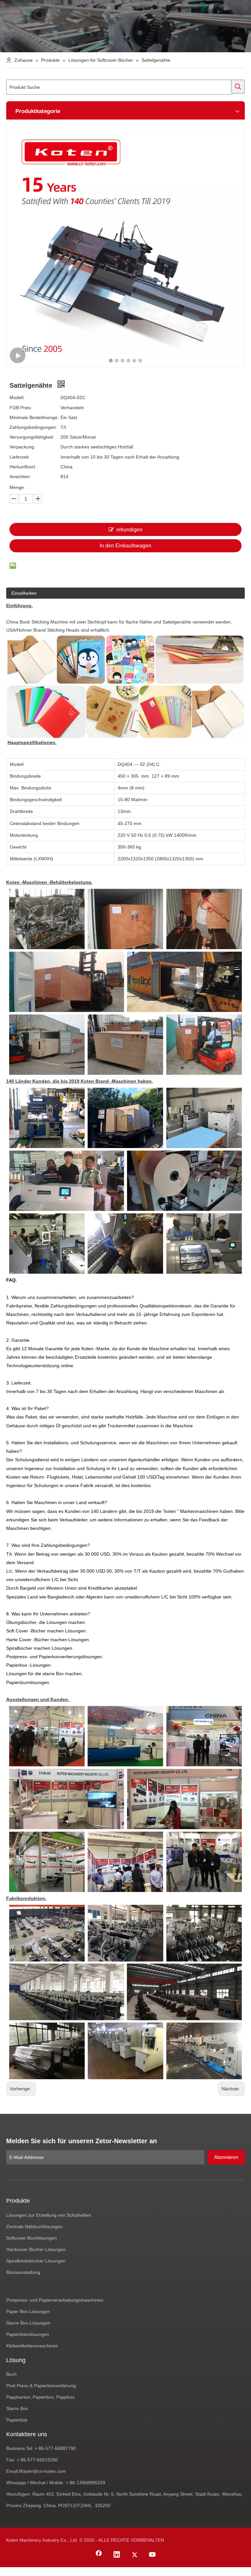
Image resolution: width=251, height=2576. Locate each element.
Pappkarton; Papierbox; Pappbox (40, 2397)
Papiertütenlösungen (28, 2334)
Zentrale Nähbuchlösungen (34, 2227)
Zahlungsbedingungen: (33, 427)
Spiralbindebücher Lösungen (36, 2261)
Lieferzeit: (20, 457)
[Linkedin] (117, 2555)
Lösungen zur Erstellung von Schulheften (49, 2215)
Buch (11, 2374)
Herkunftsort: (23, 467)
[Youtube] (153, 2555)
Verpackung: (22, 447)
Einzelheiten (24, 593)
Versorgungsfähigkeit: (32, 437)
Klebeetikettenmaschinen (32, 2346)
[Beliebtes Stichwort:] (238, 87)
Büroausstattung (23, 2272)
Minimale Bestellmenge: (34, 417)
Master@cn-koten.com (42, 2471)
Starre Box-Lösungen (28, 2323)
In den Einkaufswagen (125, 546)
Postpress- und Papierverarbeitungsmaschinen (55, 2300)
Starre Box (17, 2408)
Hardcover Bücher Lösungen (36, 2249)
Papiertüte (17, 2420)
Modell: (17, 397)
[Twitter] (135, 2555)
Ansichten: (20, 477)
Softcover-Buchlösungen (32, 2238)
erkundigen (129, 530)
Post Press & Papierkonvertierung (41, 2386)
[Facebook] (99, 2555)
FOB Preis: (21, 408)
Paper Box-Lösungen (28, 2311)
